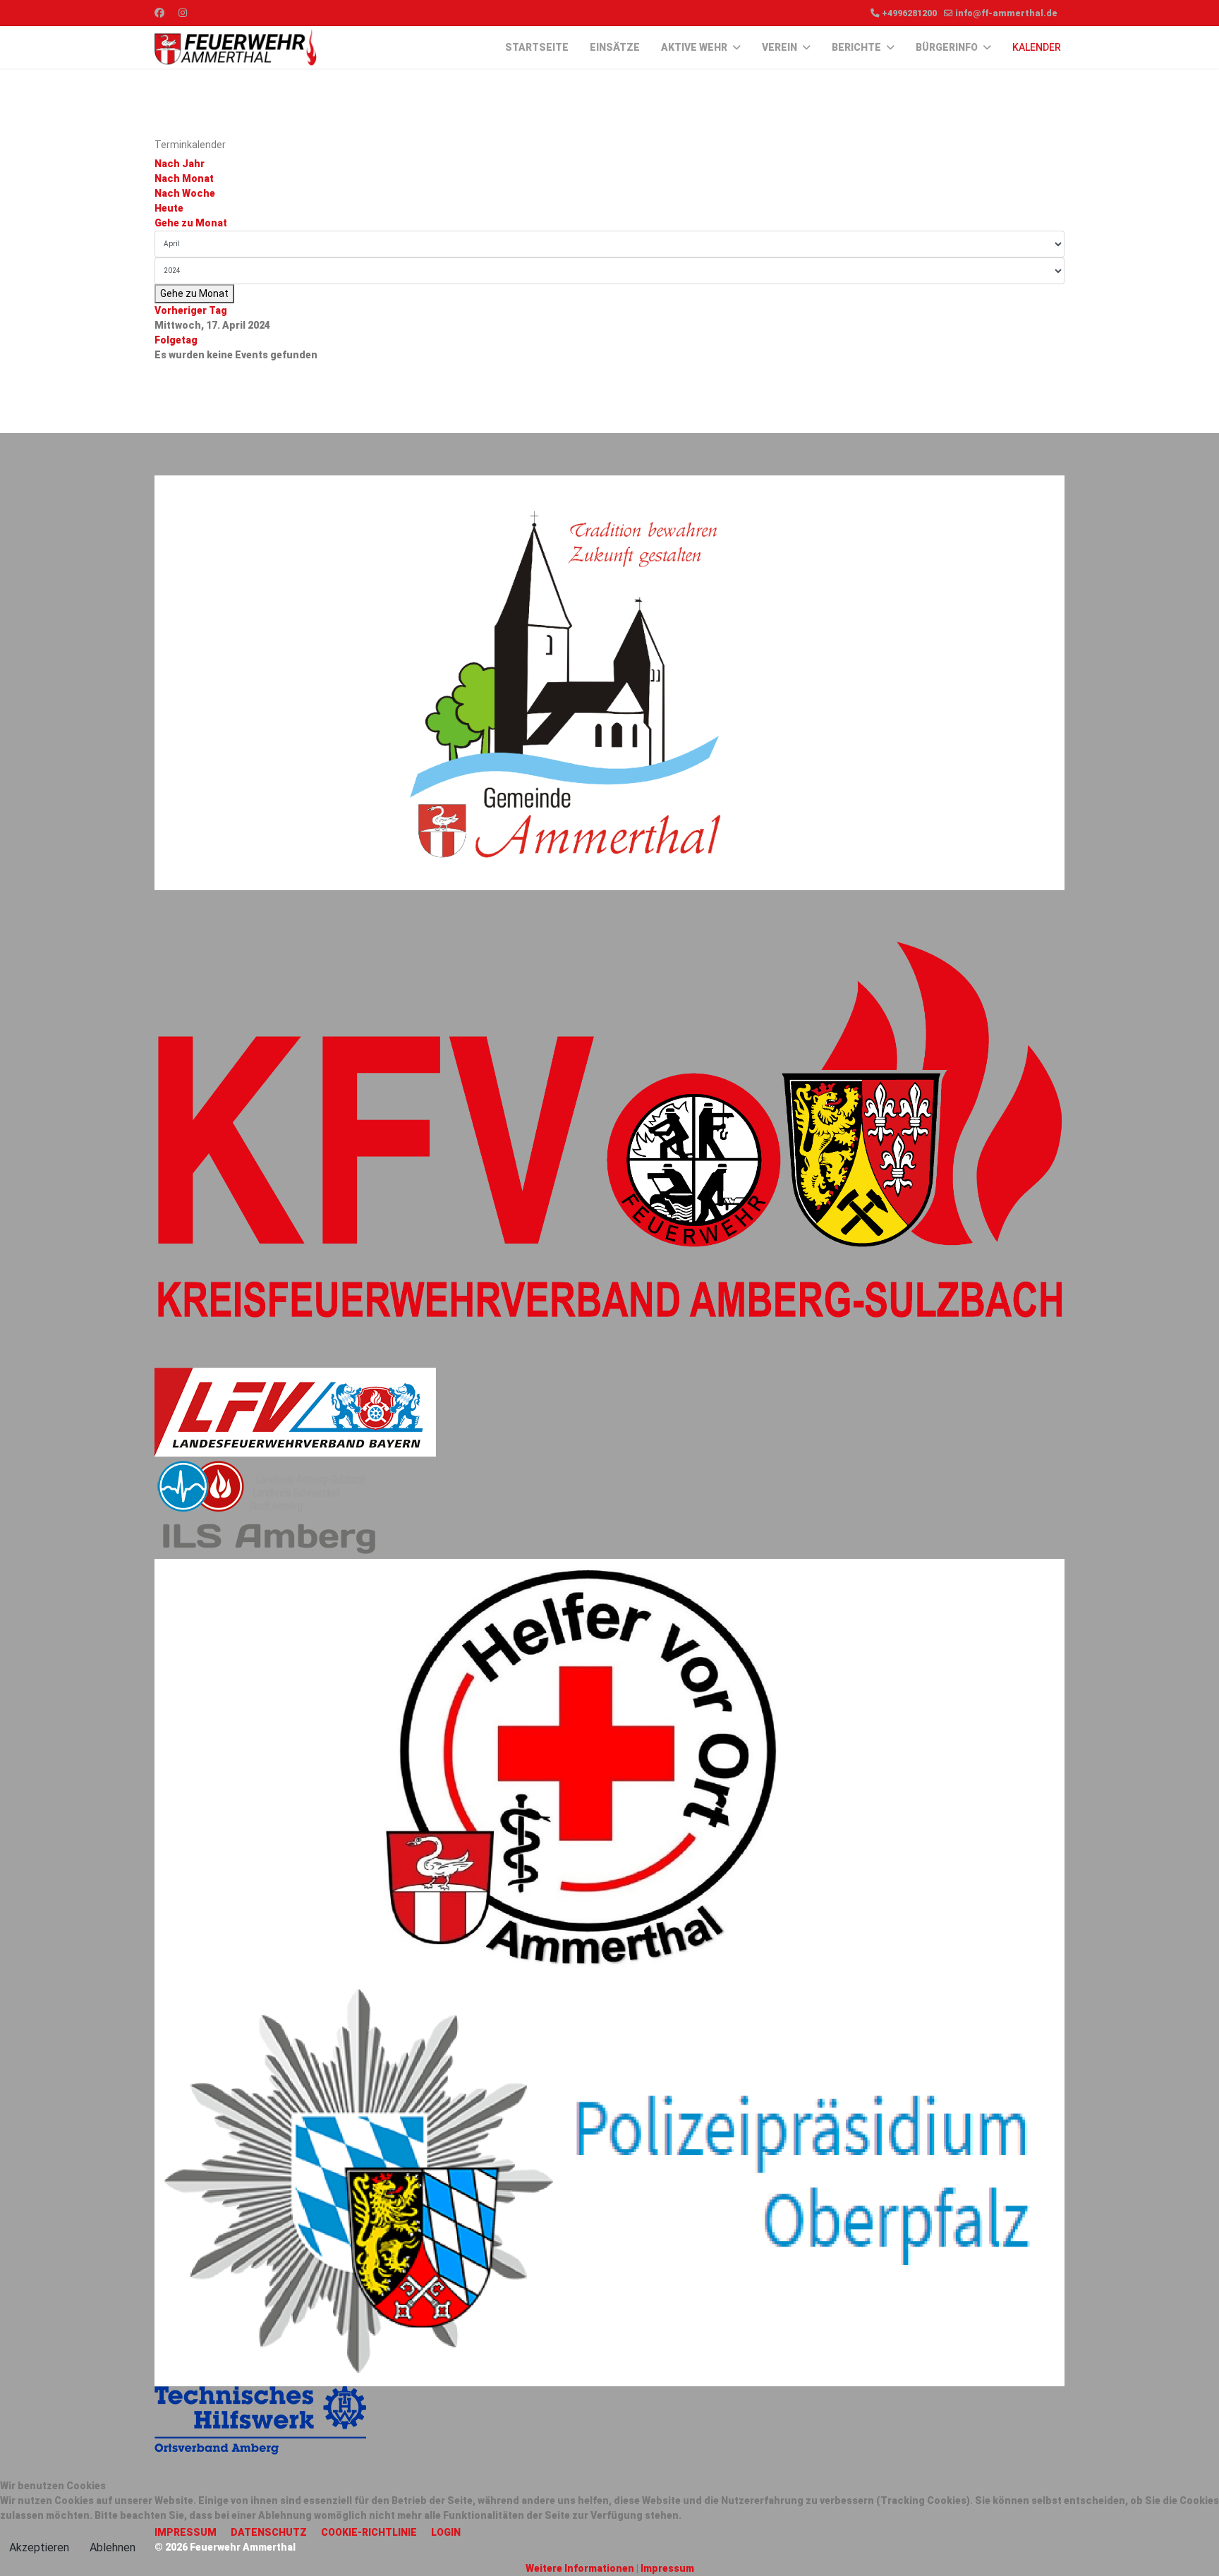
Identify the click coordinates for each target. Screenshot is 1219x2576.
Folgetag (176, 340)
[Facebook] (159, 13)
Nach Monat (184, 178)
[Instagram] (183, 13)
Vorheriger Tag (191, 310)
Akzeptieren (39, 2547)
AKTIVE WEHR (694, 47)
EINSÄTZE (615, 47)
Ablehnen (113, 2547)
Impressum (667, 2568)
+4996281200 (909, 13)
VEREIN (780, 47)
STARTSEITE (537, 47)
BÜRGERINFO (947, 47)
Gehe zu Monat (191, 223)
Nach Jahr (180, 164)
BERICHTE (856, 47)
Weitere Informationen (580, 2568)
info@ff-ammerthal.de (1006, 13)
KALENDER (1037, 47)
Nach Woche (185, 193)
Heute (169, 208)
